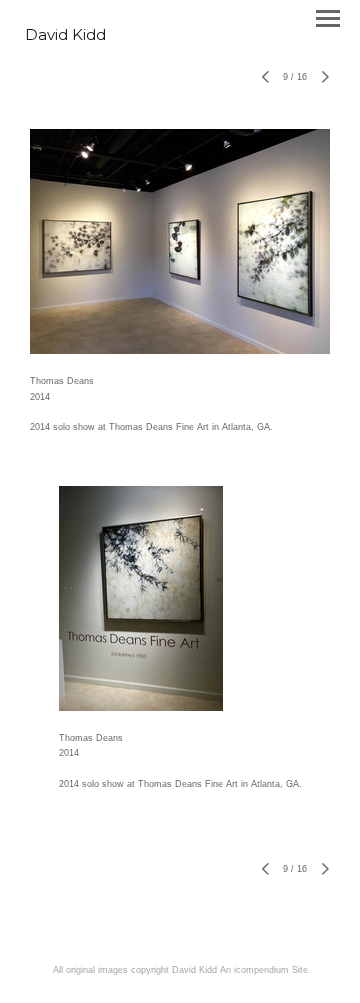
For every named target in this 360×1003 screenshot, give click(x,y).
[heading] (65, 36)
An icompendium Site (264, 970)
